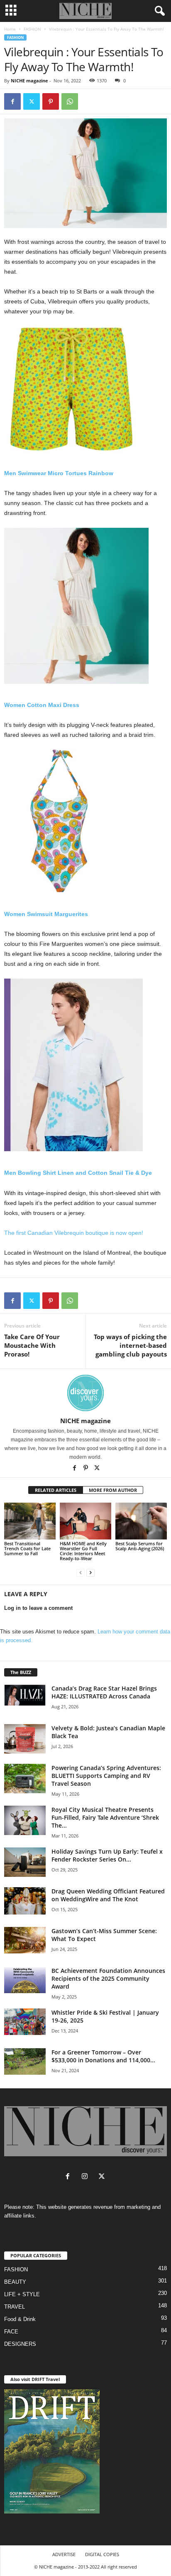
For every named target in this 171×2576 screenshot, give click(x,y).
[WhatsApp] (70, 101)
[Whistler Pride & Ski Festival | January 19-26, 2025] (25, 2022)
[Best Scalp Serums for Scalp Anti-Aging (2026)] (141, 1521)
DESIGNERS (20, 2344)
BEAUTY (15, 2282)
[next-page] (90, 1572)
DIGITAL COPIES (102, 2554)
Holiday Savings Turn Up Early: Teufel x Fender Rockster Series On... (107, 1855)
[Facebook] (12, 101)
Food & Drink (20, 2319)
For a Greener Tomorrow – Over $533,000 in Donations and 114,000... (103, 2056)
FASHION (32, 29)
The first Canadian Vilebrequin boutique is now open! (74, 1233)
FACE (11, 2332)
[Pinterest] (51, 101)
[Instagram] (87, 2177)
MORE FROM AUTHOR (113, 1490)
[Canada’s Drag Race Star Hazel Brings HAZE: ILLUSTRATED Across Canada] (25, 1695)
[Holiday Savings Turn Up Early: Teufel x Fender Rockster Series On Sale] (25, 1862)
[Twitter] (32, 101)
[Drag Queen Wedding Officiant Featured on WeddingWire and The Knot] (25, 1901)
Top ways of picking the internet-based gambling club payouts (130, 1345)
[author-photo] (85, 1393)
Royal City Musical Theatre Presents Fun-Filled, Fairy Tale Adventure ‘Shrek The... (105, 1817)
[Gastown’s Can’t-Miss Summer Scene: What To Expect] (25, 1940)
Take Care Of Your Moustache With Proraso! (32, 1345)
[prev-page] (81, 1572)
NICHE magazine (29, 81)
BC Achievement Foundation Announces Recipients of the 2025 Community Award (108, 1978)
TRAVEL (15, 2307)
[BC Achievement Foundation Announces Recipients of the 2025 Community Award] (25, 1980)
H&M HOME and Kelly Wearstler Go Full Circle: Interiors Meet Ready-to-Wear (83, 1551)
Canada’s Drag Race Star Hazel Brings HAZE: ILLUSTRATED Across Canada (104, 1692)
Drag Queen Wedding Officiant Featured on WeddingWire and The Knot (108, 1895)
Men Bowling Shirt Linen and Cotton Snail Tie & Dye (78, 1173)
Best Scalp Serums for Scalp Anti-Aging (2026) (140, 1546)
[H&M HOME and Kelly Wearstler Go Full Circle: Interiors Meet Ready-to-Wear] (85, 1521)
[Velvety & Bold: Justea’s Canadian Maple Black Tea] (25, 1739)
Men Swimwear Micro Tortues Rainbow (59, 473)
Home (10, 29)
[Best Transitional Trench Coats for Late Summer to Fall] (30, 1521)
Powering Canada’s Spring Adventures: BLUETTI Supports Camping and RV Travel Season (106, 1776)
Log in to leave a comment (38, 1608)
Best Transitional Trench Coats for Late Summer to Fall (27, 1548)
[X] (97, 1469)
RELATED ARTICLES (56, 1490)
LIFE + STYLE (22, 2294)
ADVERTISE (64, 2554)
